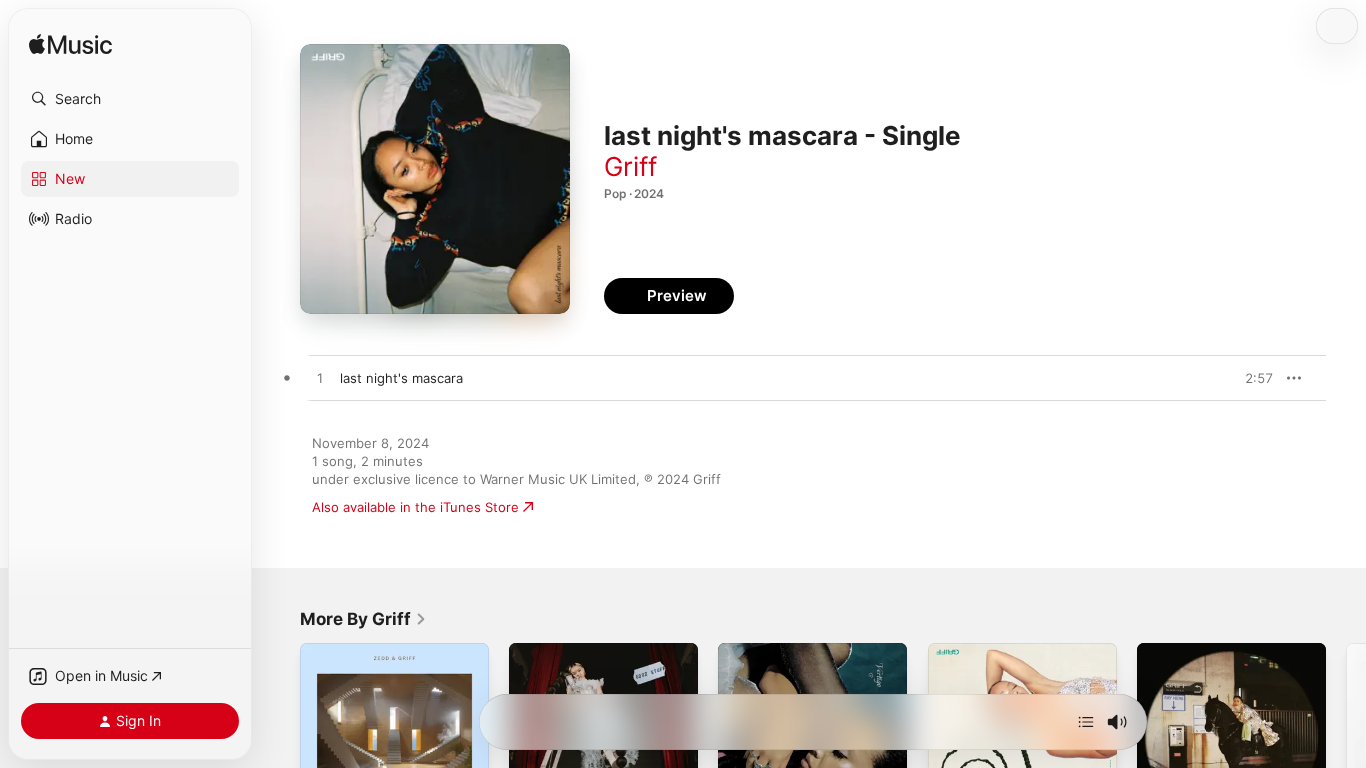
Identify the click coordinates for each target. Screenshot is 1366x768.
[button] (130, 99)
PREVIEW (1251, 378)
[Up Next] (1086, 722)
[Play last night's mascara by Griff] (320, 379)
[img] (70, 45)
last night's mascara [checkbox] (401, 378)
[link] (363, 619)
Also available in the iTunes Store (415, 507)
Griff (630, 166)
